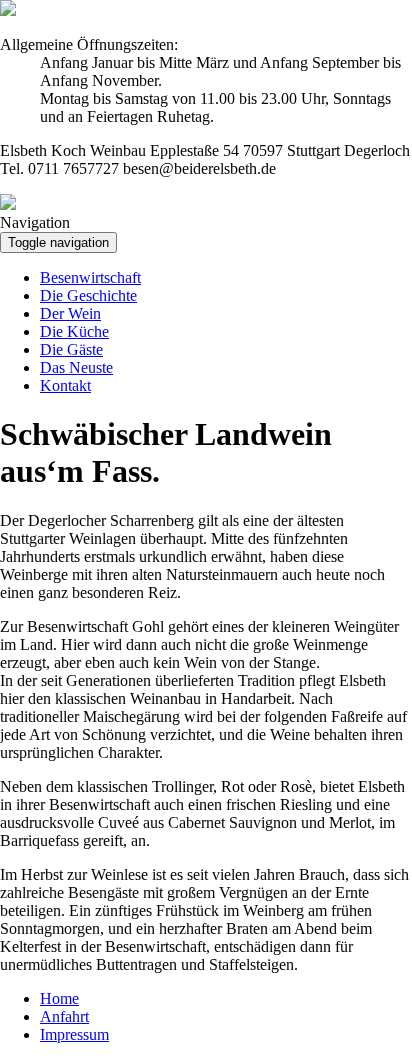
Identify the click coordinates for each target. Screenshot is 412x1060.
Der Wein (70, 313)
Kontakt (65, 385)
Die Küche (74, 331)
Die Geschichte (88, 295)
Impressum (74, 1034)
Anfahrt (64, 1016)
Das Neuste (76, 367)
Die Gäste (71, 349)
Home (59, 998)
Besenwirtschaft (90, 277)
